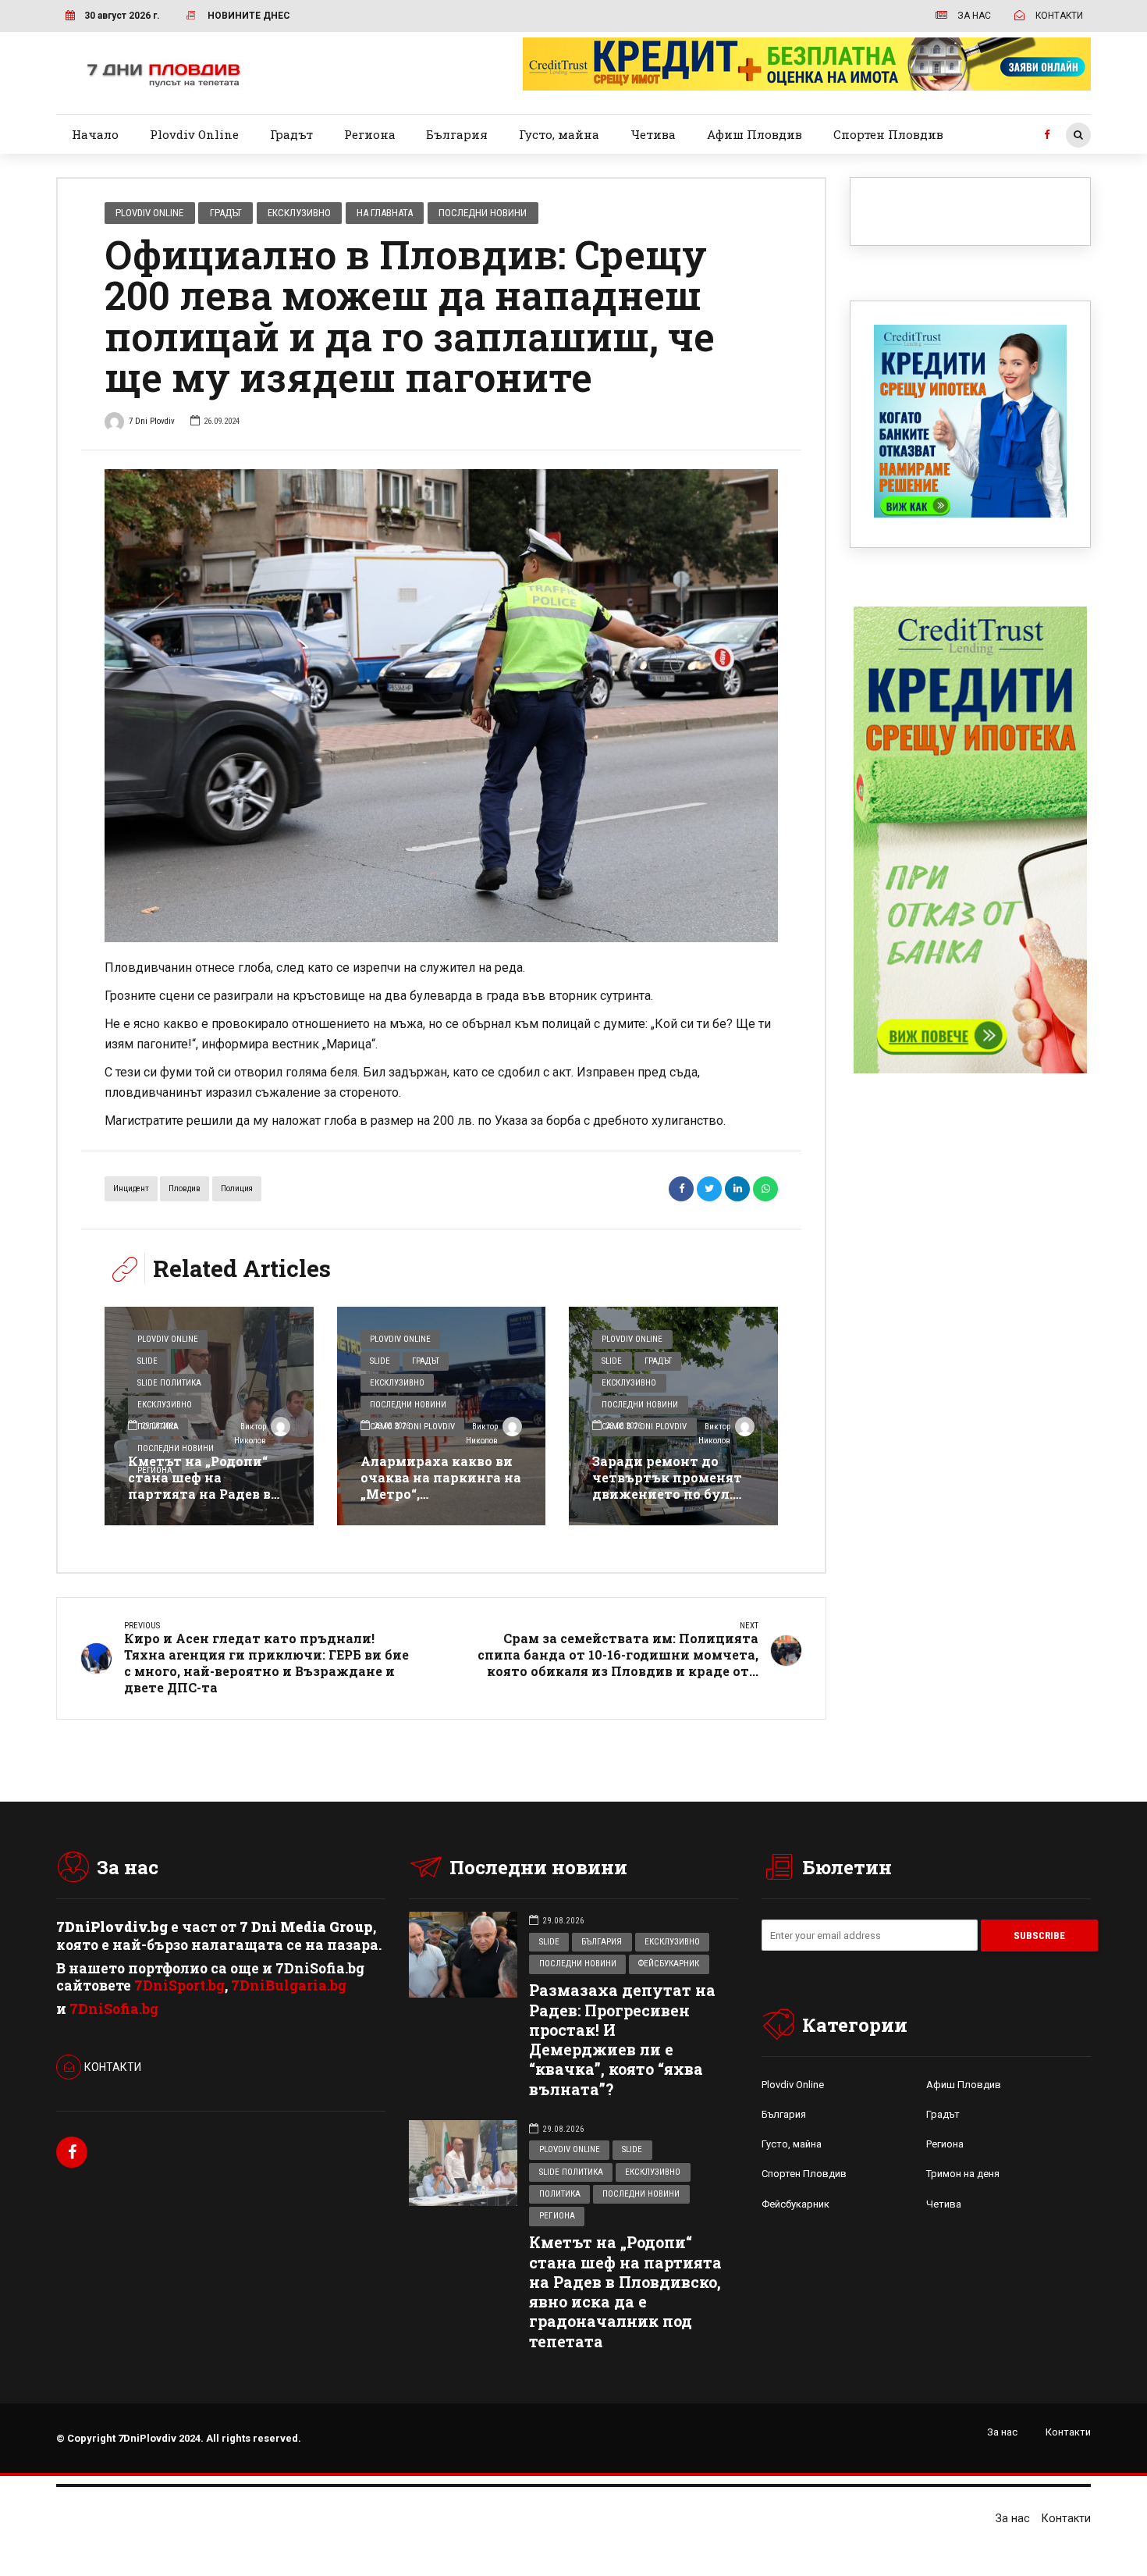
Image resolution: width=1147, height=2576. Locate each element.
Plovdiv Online (194, 134)
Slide (147, 1361)
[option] (441, 706)
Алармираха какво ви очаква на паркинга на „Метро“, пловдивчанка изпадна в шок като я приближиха (441, 1501)
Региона (370, 134)
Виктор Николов (250, 1434)
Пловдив (185, 1188)
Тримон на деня (963, 2174)
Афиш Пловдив (755, 134)
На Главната (385, 213)
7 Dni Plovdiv (152, 421)
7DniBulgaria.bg (289, 1985)
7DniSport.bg (179, 1985)
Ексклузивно (299, 213)
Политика (560, 2194)
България (457, 134)
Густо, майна (559, 134)
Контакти (1068, 2432)
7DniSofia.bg (114, 2009)
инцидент (131, 1188)
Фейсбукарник (669, 1964)
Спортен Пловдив (888, 134)
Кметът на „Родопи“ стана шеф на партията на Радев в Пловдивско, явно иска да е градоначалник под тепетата (208, 1501)
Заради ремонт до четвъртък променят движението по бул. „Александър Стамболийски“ (667, 1493)
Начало (95, 134)
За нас (1002, 2432)
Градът (291, 134)
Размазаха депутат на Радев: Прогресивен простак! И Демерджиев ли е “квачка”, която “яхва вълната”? (622, 2039)
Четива (653, 134)
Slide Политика (169, 1383)
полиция (237, 1188)
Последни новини (483, 213)
